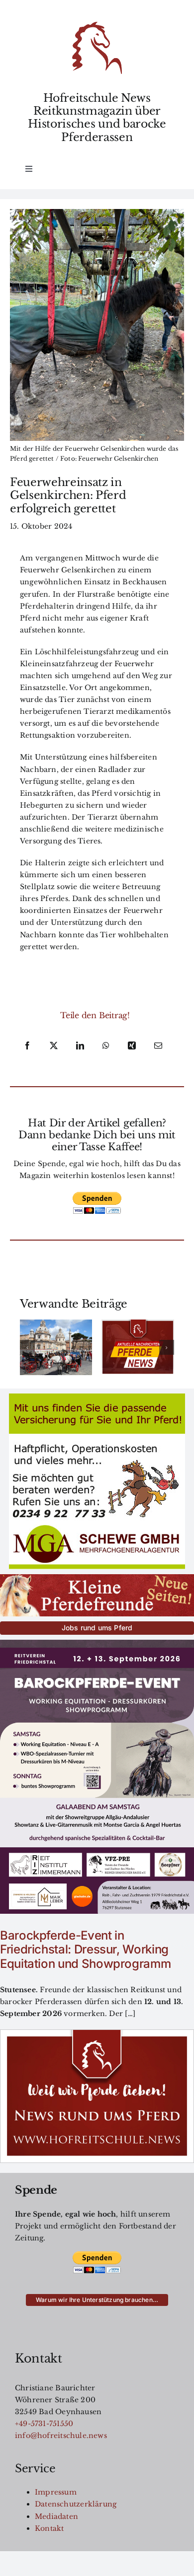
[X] (54, 1046)
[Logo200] (97, 25)
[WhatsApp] (106, 1046)
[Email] (158, 1046)
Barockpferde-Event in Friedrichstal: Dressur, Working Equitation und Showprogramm (85, 1950)
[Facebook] (27, 1046)
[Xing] (132, 1046)
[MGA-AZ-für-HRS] (97, 1397)
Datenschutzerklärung (76, 2504)
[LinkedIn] (80, 1046)
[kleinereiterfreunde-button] (97, 1578)
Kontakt (49, 2528)
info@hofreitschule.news (61, 2436)
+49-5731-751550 (44, 2424)
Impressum (56, 2492)
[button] (27, 1347)
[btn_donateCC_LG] (97, 1195)
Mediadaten (56, 2516)
